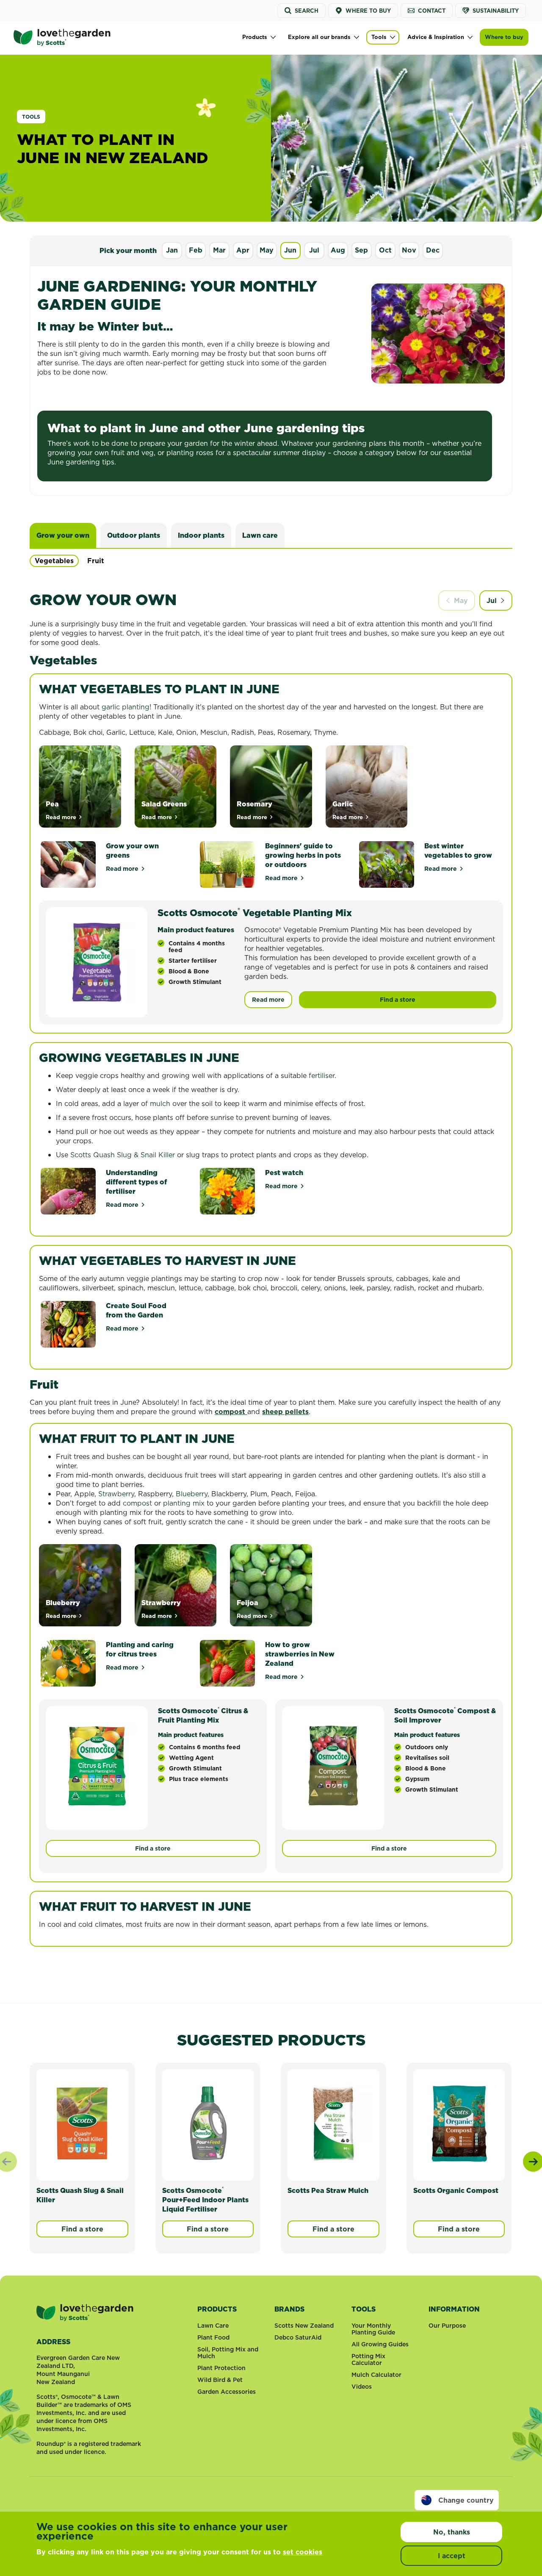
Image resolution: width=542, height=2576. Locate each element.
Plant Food (213, 2337)
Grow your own (63, 535)
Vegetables (54, 561)
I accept (452, 2556)
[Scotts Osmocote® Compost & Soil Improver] (333, 1766)
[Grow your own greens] (68, 864)
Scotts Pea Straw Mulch (328, 2190)
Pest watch (284, 1173)
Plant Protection (221, 2368)
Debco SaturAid (298, 2337)
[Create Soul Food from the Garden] (68, 1324)
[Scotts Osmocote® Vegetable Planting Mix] (97, 962)
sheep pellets (285, 1412)
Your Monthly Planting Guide (373, 2329)
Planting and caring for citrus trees (140, 1649)
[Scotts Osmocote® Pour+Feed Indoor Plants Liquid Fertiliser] (208, 2123)
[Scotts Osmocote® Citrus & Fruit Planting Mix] (97, 1766)
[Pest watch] (227, 1191)
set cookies (303, 2552)
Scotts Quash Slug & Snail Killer (123, 1155)
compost (231, 1412)
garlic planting (126, 707)
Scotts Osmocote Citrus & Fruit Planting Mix (203, 1715)
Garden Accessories (227, 2392)
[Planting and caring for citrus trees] (68, 1663)
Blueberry (192, 1494)
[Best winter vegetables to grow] (387, 864)
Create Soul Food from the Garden (136, 1310)
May (461, 600)
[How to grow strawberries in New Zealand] (227, 1663)
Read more (126, 869)
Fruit (96, 561)
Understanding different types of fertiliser (136, 1182)
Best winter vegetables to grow (458, 850)
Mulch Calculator (376, 2375)
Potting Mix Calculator (368, 2359)
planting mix (184, 1503)
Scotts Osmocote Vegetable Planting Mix (255, 913)
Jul (492, 600)
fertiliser (322, 1075)
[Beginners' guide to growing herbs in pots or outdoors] (227, 864)
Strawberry (116, 1494)
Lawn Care (213, 2326)
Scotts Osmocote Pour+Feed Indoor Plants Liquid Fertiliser (205, 2200)
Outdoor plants (134, 535)
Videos (362, 2387)
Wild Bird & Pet (220, 2380)
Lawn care (260, 535)
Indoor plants (201, 535)
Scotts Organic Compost (456, 2190)
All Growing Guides (380, 2344)
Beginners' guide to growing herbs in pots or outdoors (303, 855)
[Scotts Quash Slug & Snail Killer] (82, 2123)
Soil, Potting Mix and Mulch (228, 2353)
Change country (466, 2500)
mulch (160, 1103)
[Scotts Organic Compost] (459, 2123)
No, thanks (452, 2532)
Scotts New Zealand (304, 2326)
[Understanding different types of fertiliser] (68, 1191)
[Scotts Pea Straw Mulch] (333, 2123)
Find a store (398, 1000)
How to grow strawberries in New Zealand (300, 1654)
